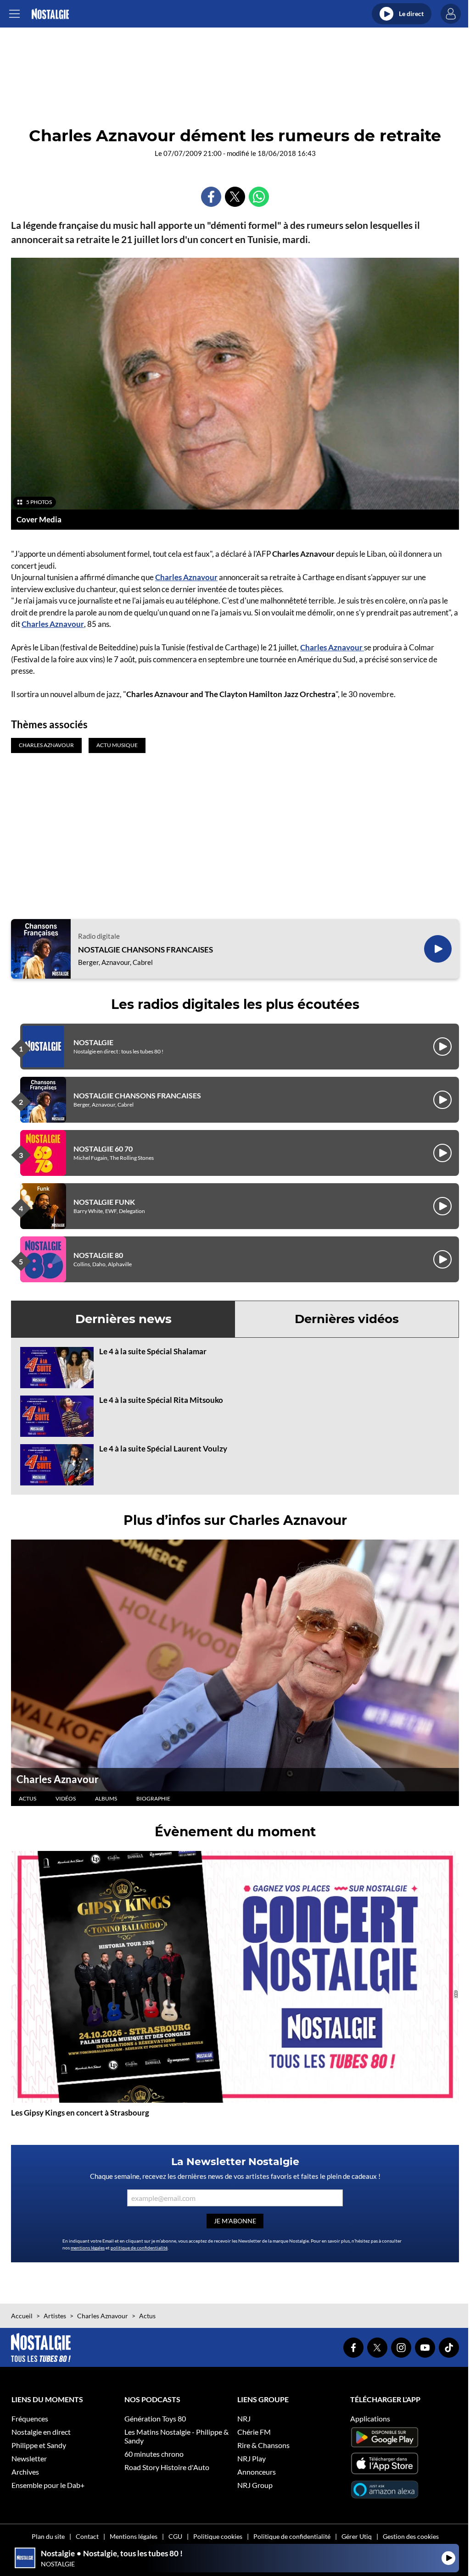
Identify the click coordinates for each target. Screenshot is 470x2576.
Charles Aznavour (186, 577)
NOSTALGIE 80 (98, 1255)
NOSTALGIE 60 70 (103, 1149)
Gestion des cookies (411, 2536)
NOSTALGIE (93, 1042)
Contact (87, 2536)
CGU (175, 2536)
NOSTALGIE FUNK (104, 1202)
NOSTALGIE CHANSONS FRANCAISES (145, 950)
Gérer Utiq (357, 2536)
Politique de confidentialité (292, 2536)
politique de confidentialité (139, 2248)
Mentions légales (134, 2536)
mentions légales (88, 2248)
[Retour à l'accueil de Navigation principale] (50, 14)
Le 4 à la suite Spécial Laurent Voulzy (163, 1449)
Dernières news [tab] (123, 1319)
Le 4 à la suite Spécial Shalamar (153, 1351)
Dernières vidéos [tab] (347, 1319)
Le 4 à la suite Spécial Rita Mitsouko (161, 1400)
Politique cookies (218, 2536)
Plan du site (48, 2536)
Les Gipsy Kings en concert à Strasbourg (80, 2113)
